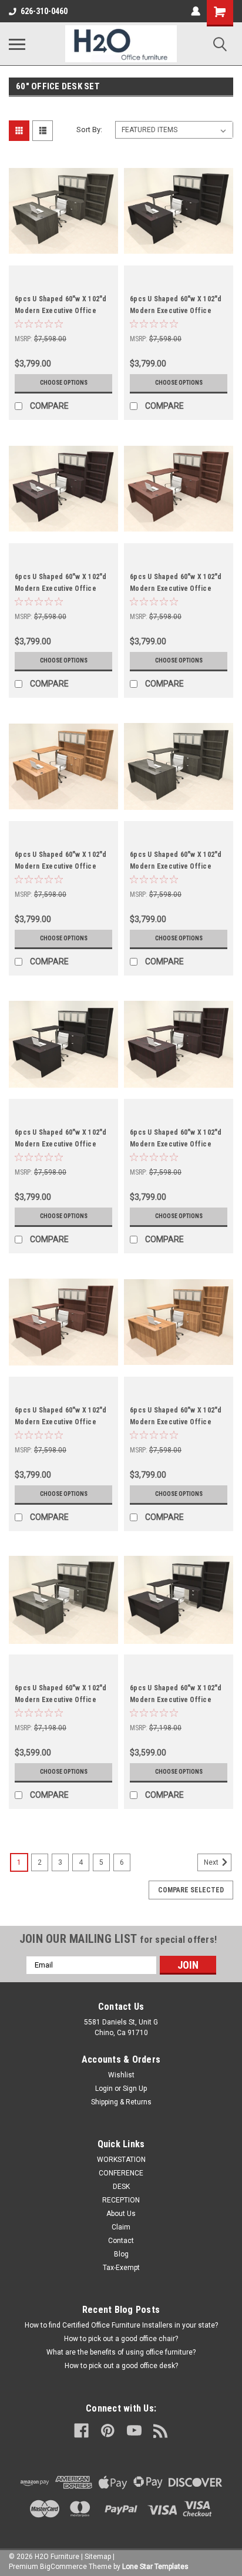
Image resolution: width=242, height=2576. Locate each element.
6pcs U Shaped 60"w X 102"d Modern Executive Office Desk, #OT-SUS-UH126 (176, 1422)
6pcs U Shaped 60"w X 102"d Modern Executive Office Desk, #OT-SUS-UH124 (176, 1700)
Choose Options (64, 383)
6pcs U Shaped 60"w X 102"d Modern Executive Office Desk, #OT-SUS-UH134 (176, 311)
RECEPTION (121, 2200)
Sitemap (98, 2557)
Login (104, 2089)
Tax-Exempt (121, 2268)
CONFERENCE (121, 2173)
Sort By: (89, 130)
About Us (121, 2214)
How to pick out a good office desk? (121, 2366)
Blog (121, 2254)
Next (212, 1862)
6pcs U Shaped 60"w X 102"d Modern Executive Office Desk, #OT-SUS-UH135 (61, 311)
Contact (121, 2241)
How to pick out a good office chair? (121, 2339)
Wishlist (121, 2075)
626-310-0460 (44, 11)
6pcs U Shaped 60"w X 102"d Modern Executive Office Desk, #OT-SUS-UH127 (61, 1422)
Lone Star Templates (155, 2567)
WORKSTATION (121, 2160)
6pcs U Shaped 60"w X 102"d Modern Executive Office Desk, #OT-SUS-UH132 (176, 588)
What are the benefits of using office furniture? (121, 2352)
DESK (121, 2187)
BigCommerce (63, 2567)
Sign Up (135, 2089)
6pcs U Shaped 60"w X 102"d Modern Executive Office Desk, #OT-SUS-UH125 (61, 1700)
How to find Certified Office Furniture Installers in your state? (121, 2325)
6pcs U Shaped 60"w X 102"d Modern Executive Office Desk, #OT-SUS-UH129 (61, 1144)
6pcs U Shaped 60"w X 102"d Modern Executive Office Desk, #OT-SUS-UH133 (61, 588)
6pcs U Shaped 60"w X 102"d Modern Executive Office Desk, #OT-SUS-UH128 (176, 1144)
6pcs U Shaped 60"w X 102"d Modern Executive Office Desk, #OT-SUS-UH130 (176, 866)
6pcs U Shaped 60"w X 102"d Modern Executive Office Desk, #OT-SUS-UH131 (61, 866)
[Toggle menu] (17, 44)
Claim (121, 2227)
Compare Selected (191, 1890)
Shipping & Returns (121, 2102)
